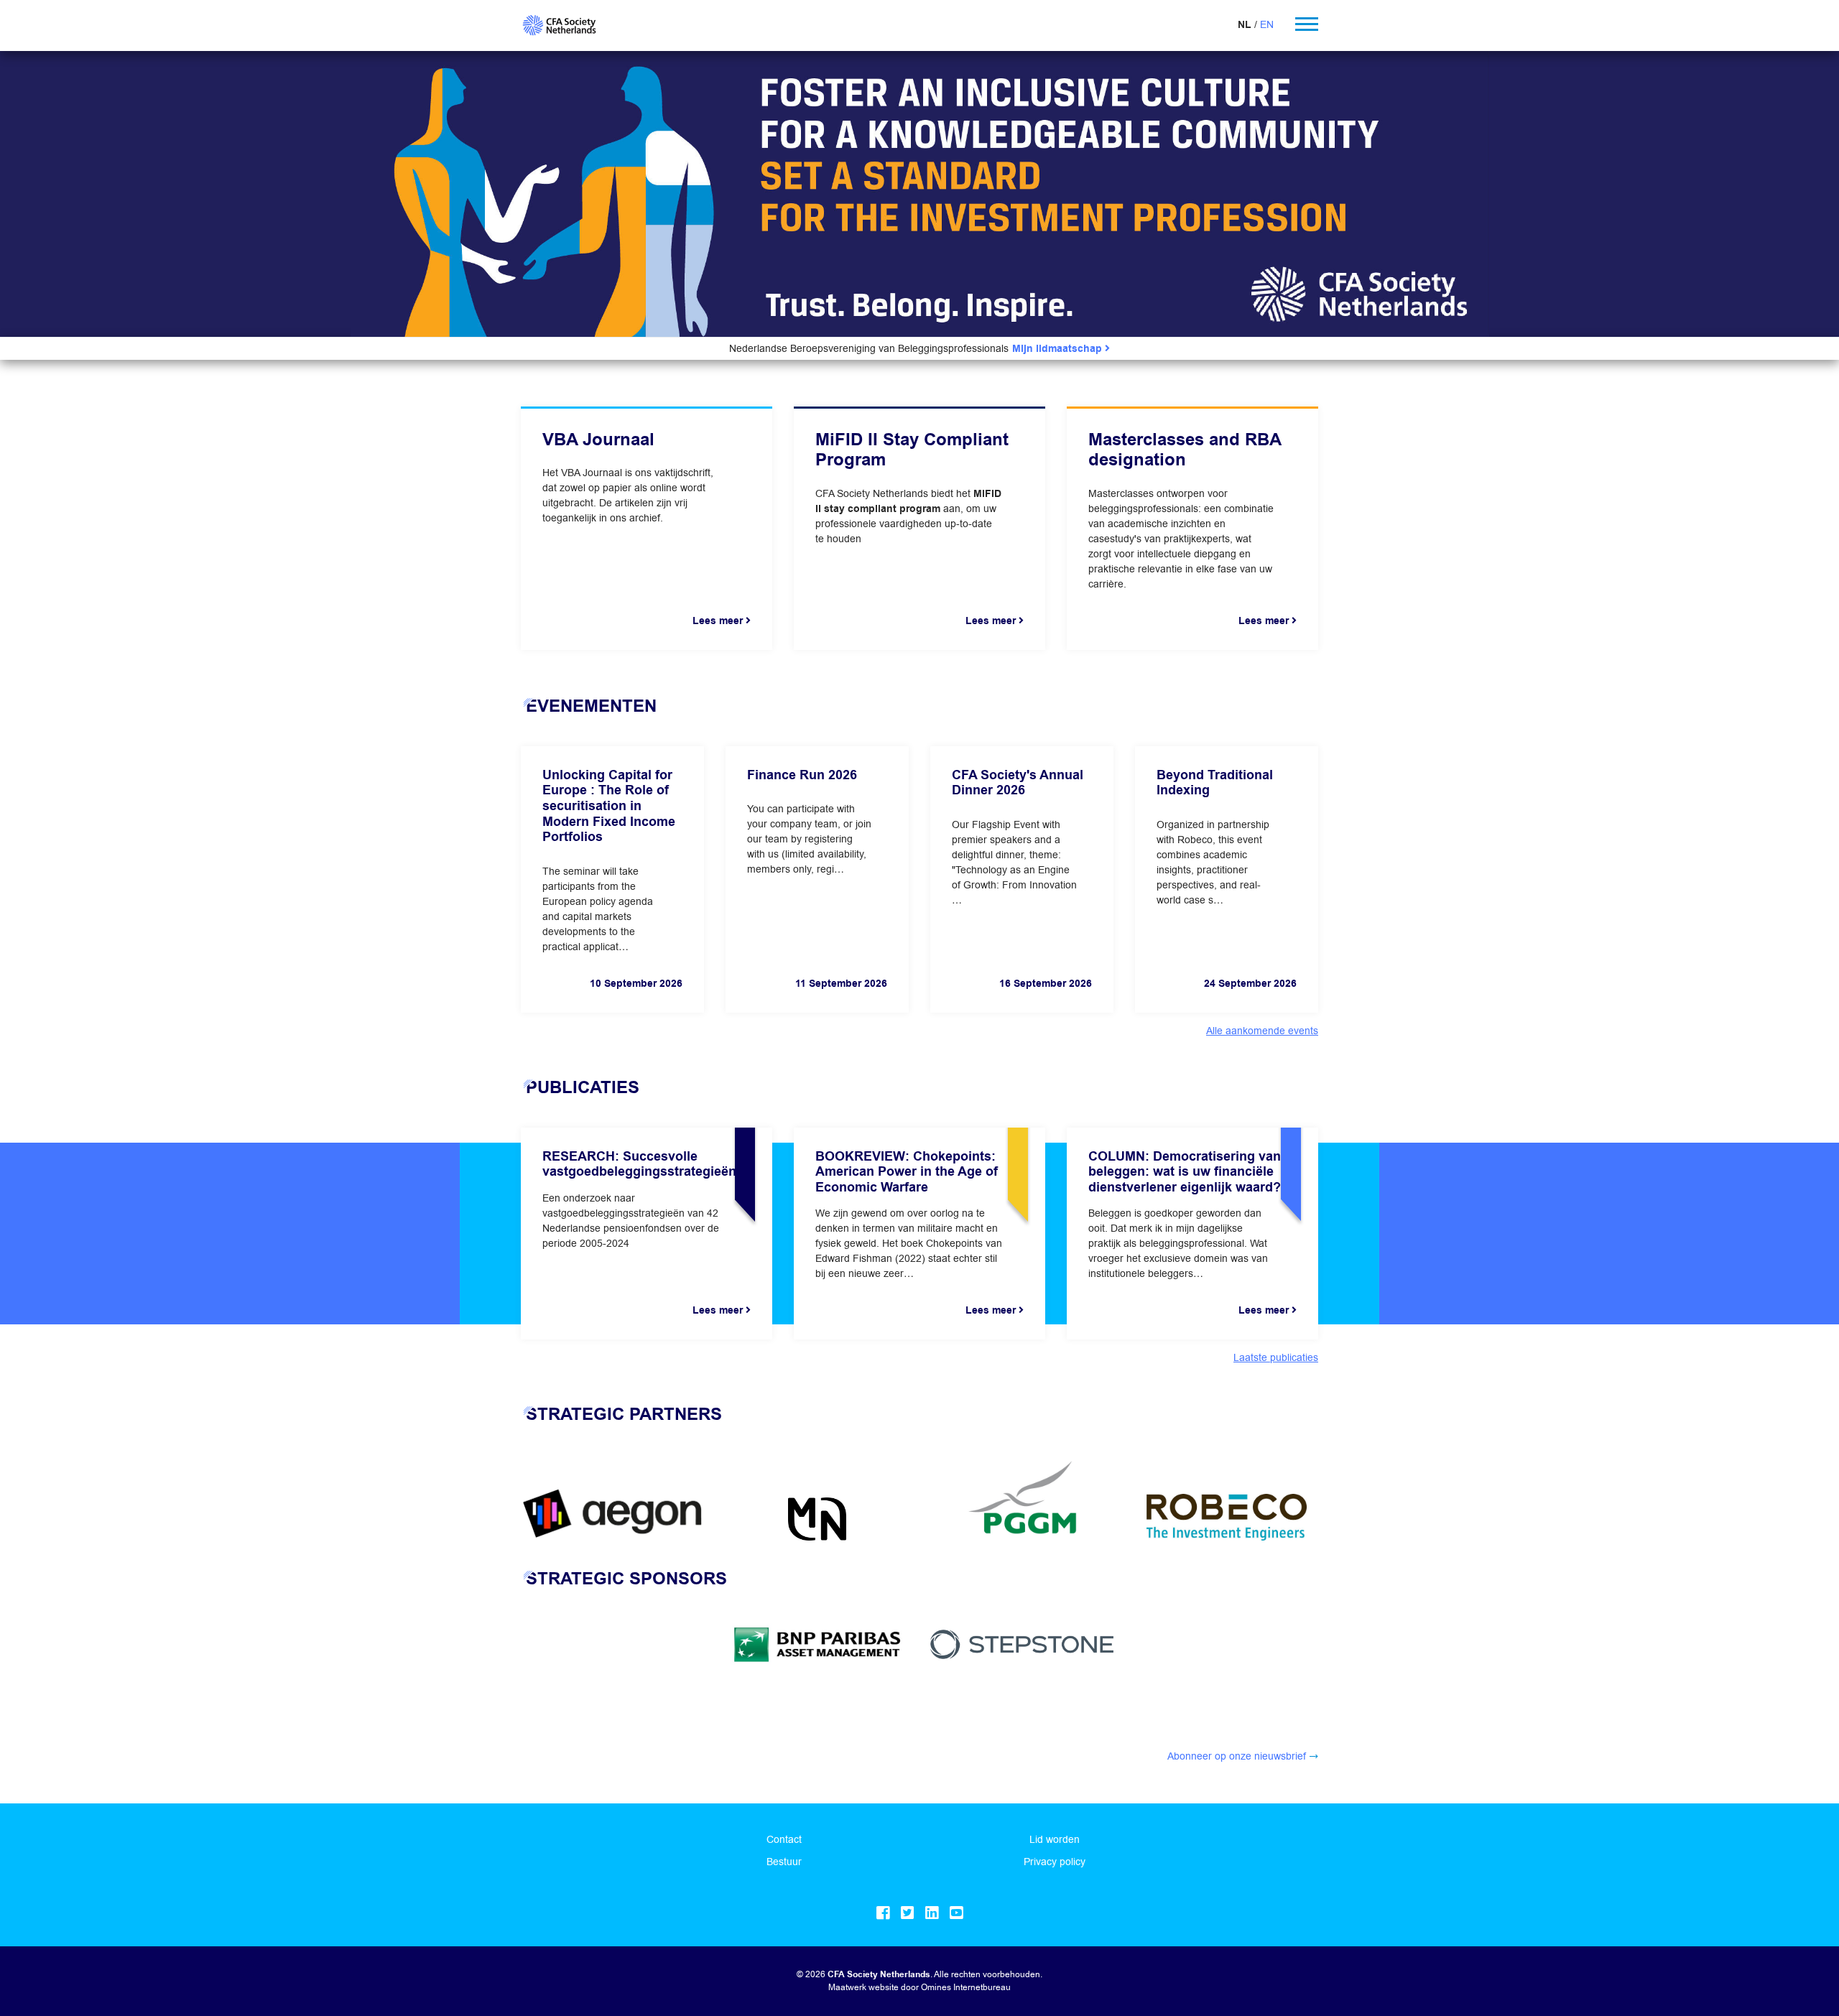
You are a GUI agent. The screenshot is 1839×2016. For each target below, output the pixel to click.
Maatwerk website (863, 1987)
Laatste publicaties (1276, 1357)
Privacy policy (1055, 1862)
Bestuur (784, 1862)
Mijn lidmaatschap (1059, 349)
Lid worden (1055, 1839)
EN (1267, 24)
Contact (784, 1839)
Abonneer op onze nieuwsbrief (1237, 1756)
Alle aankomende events (1262, 1031)
